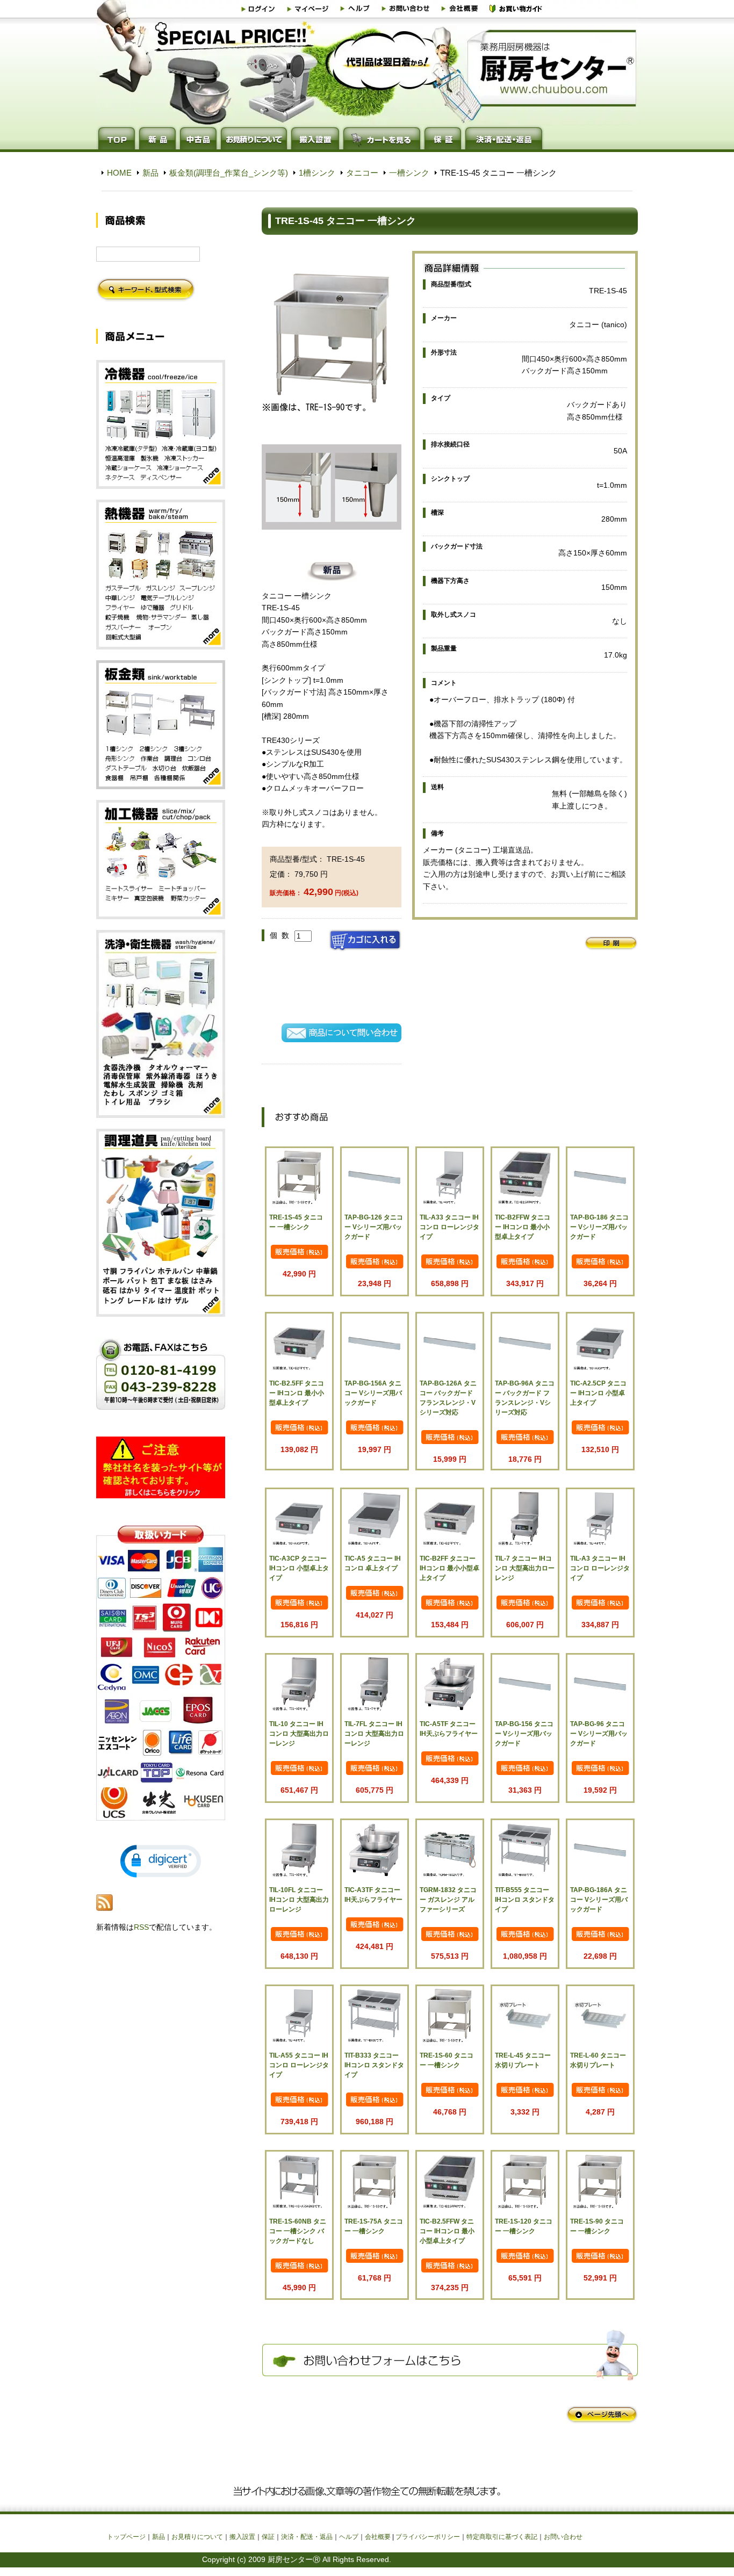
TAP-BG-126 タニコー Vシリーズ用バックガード (374, 1227)
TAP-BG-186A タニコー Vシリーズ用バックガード (599, 1900)
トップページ (126, 2537)
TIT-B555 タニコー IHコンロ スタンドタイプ (525, 1900)
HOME (119, 173)
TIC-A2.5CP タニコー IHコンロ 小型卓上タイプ (598, 1393)
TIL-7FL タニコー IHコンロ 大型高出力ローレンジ (374, 1734)
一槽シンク (409, 173)
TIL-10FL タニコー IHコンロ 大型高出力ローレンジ (299, 1900)
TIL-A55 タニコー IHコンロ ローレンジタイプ (299, 2065)
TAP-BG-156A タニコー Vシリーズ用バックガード (373, 1393)
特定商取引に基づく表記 (502, 2537)
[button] (161, 1861)
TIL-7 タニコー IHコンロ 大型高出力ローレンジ (525, 1568)
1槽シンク (317, 173)
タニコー (362, 173)
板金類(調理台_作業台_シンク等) (229, 173)
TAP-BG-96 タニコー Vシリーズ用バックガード (599, 1734)
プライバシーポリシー (428, 2537)
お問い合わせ (563, 2537)
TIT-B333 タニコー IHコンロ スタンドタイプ (374, 2065)
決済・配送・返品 (307, 2537)
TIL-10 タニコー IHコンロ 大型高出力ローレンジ (299, 1734)
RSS (141, 1927)
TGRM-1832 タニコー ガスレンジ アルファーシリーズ (448, 1900)
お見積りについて (197, 2537)
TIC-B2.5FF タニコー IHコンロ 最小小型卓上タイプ (297, 1393)
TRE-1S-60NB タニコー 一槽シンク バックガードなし (298, 2231)
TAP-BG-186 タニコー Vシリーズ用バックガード (599, 1227)
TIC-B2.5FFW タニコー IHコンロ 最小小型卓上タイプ (447, 2231)
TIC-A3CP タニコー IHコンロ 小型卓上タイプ (299, 1568)
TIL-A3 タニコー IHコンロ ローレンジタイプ (600, 1568)
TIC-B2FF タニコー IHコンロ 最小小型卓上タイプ (449, 1568)
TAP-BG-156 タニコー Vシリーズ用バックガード (524, 1734)
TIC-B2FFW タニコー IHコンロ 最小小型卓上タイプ (523, 1227)
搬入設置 (242, 2537)
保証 (268, 2537)
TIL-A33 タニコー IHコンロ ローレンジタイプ (449, 1227)
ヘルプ (349, 2537)
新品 (150, 173)
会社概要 (378, 2537)
